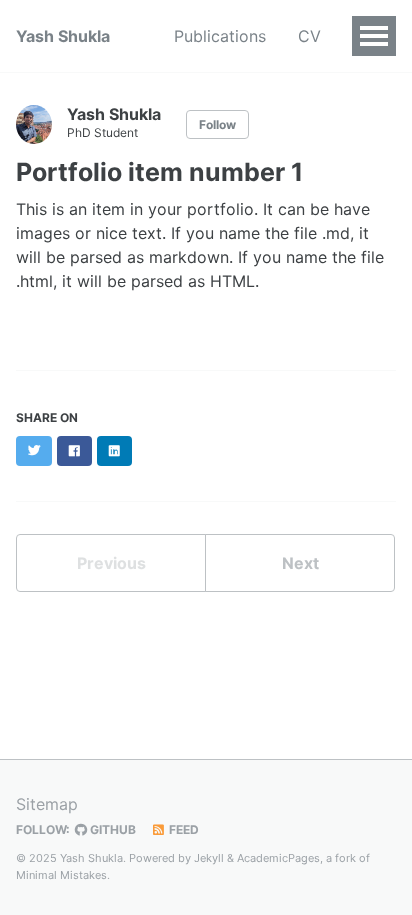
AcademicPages (278, 858)
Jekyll (209, 858)
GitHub (111, 829)
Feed (182, 829)
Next (300, 563)
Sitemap (47, 804)
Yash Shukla (63, 36)
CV (309, 36)
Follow (217, 124)
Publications (220, 36)
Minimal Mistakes (61, 875)
